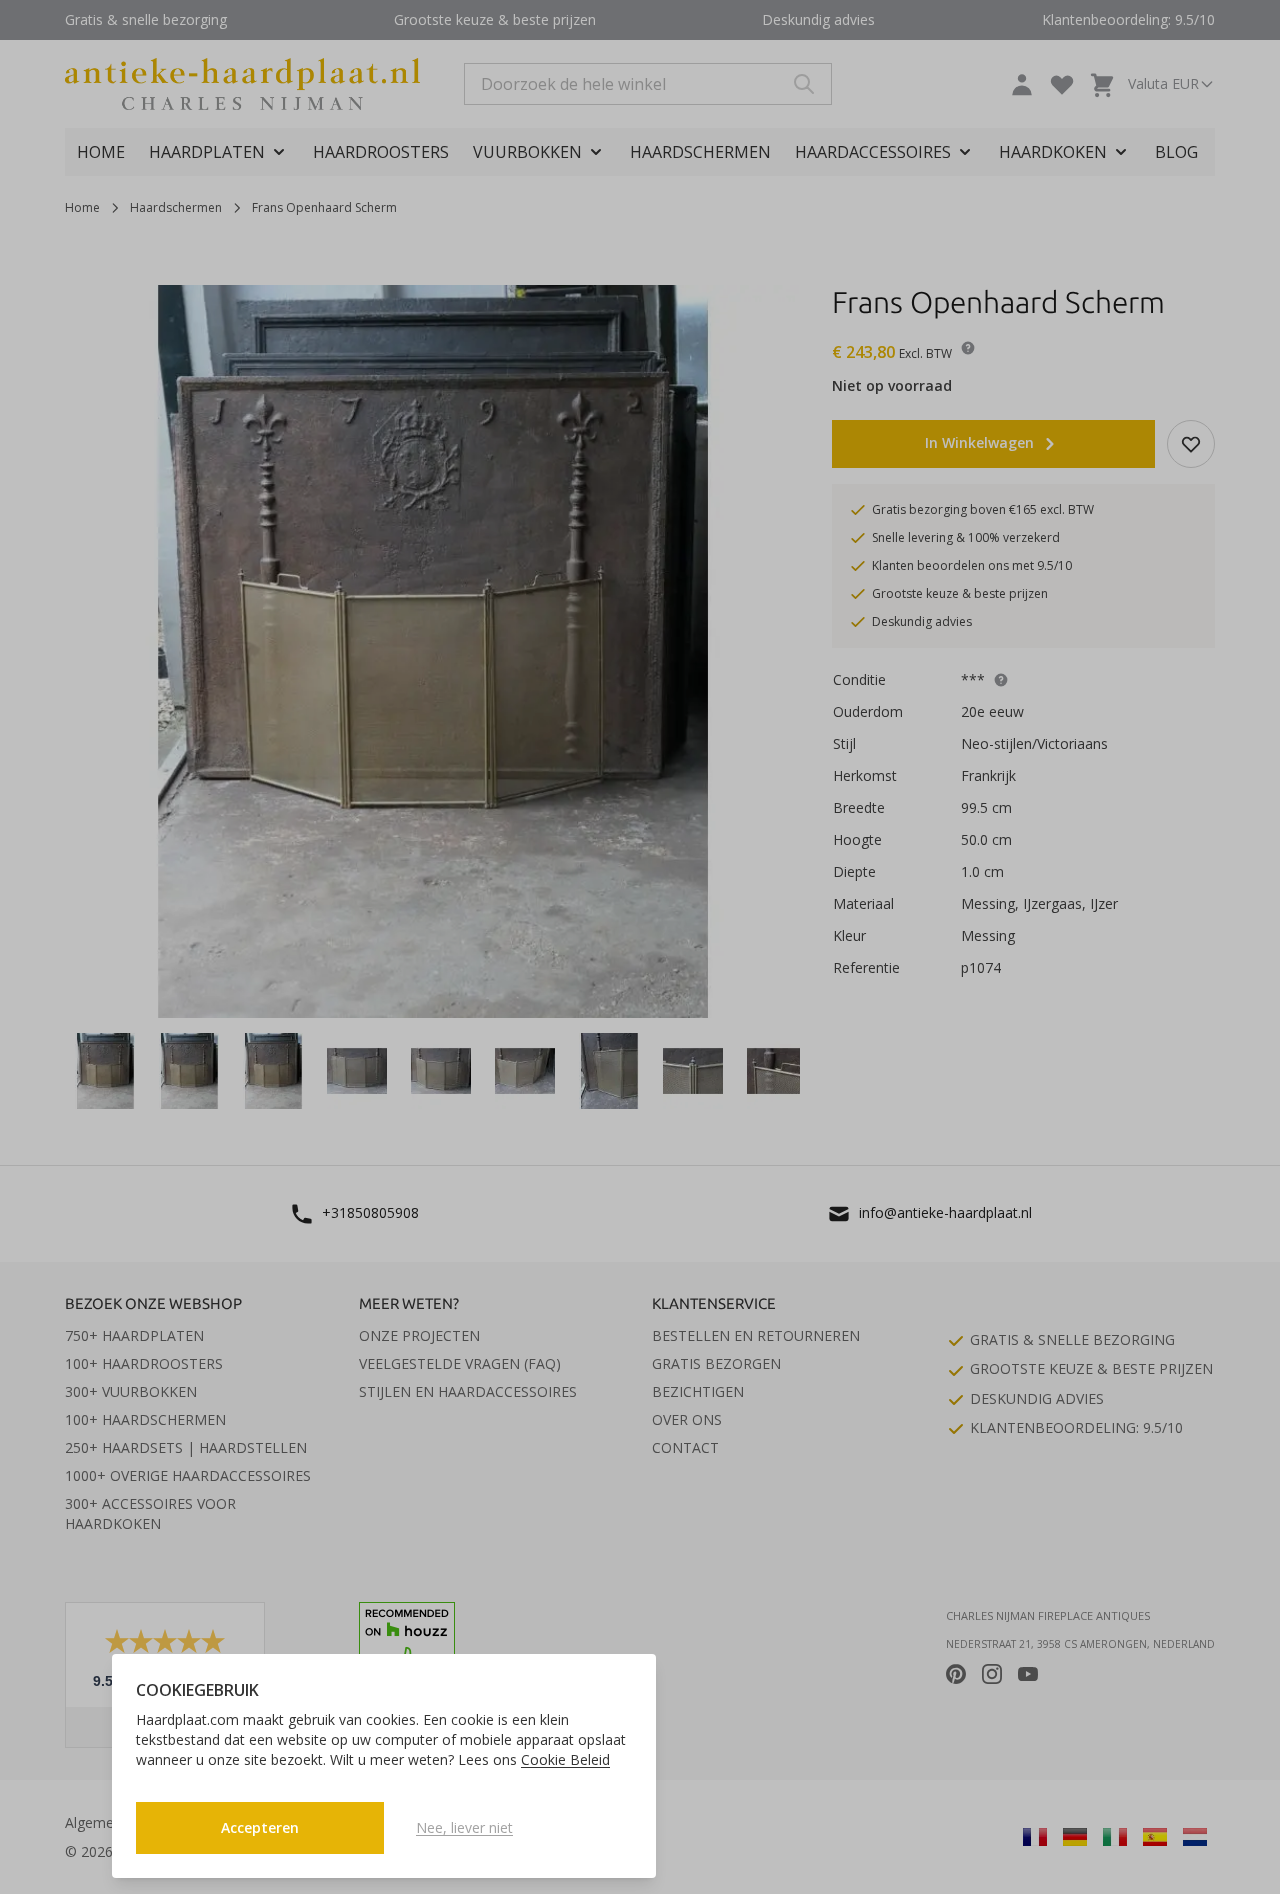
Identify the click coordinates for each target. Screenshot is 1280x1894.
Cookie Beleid (565, 1759)
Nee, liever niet (464, 1827)
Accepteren (260, 1827)
